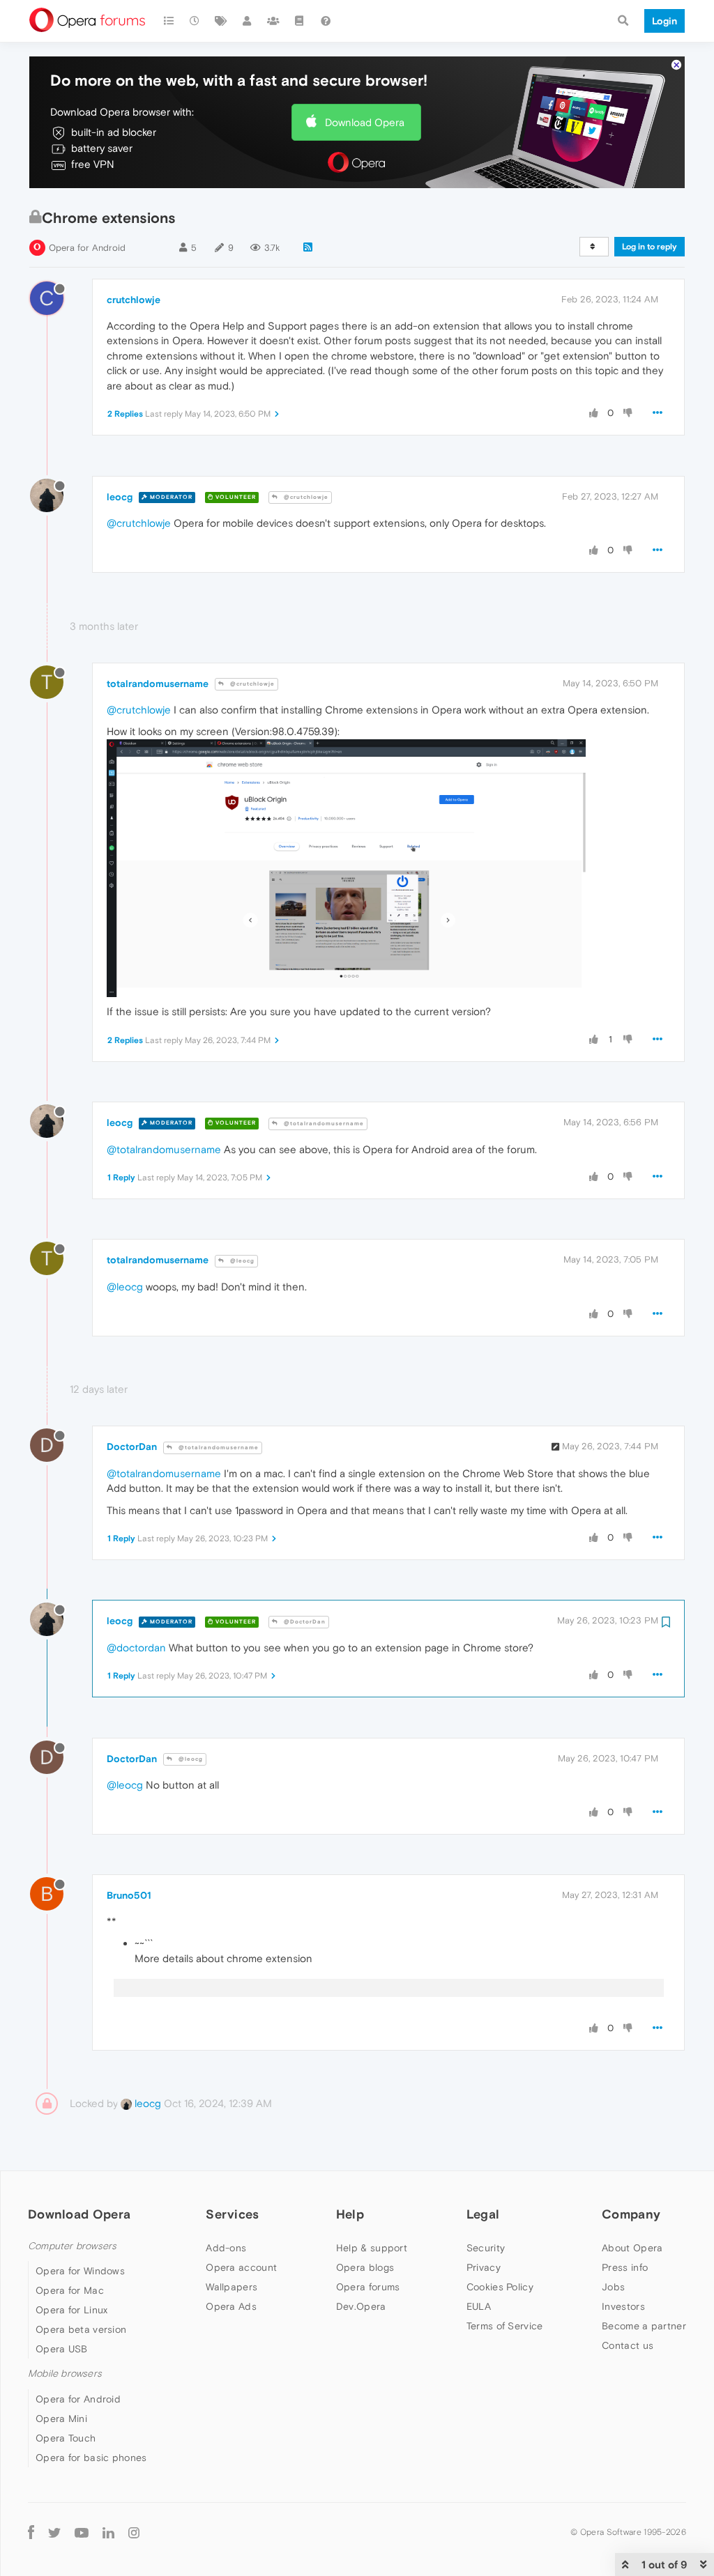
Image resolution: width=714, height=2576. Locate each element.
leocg (120, 497)
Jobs (613, 2287)
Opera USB (62, 2349)
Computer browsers (72, 2246)
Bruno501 (129, 1895)
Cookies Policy (500, 2287)
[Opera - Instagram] (134, 2532)
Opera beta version (81, 2329)
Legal (483, 2214)
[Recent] (195, 21)
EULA (479, 2306)
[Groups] (273, 21)
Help (350, 2214)
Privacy (484, 2267)
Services (232, 2214)
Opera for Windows (80, 2271)
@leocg (241, 1261)
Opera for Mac (70, 2290)
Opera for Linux (72, 2310)
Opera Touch (66, 2438)
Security (486, 2248)
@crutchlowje (305, 497)
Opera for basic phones (91, 2458)
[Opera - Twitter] (54, 2532)
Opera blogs (365, 2267)
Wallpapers (231, 2287)
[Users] (248, 21)
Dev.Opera (361, 2306)
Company (631, 2214)
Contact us (628, 2345)
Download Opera (365, 122)
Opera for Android (87, 248)
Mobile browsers (65, 2374)
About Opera (632, 2248)
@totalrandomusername (323, 1124)
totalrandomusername (158, 684)
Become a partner (644, 2326)
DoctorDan (132, 1447)
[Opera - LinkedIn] (108, 2532)
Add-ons (226, 2248)
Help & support (372, 2248)
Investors (623, 2306)
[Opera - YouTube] (82, 2532)
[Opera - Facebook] (31, 2532)
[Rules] (300, 21)
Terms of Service (505, 2326)
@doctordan (136, 1648)
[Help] (326, 21)
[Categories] (169, 21)
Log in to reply (650, 247)
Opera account (241, 2267)
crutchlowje (134, 300)
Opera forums (368, 2287)
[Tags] (221, 21)
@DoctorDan (304, 1622)
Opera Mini (61, 2419)
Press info (625, 2267)
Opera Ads (231, 2306)
